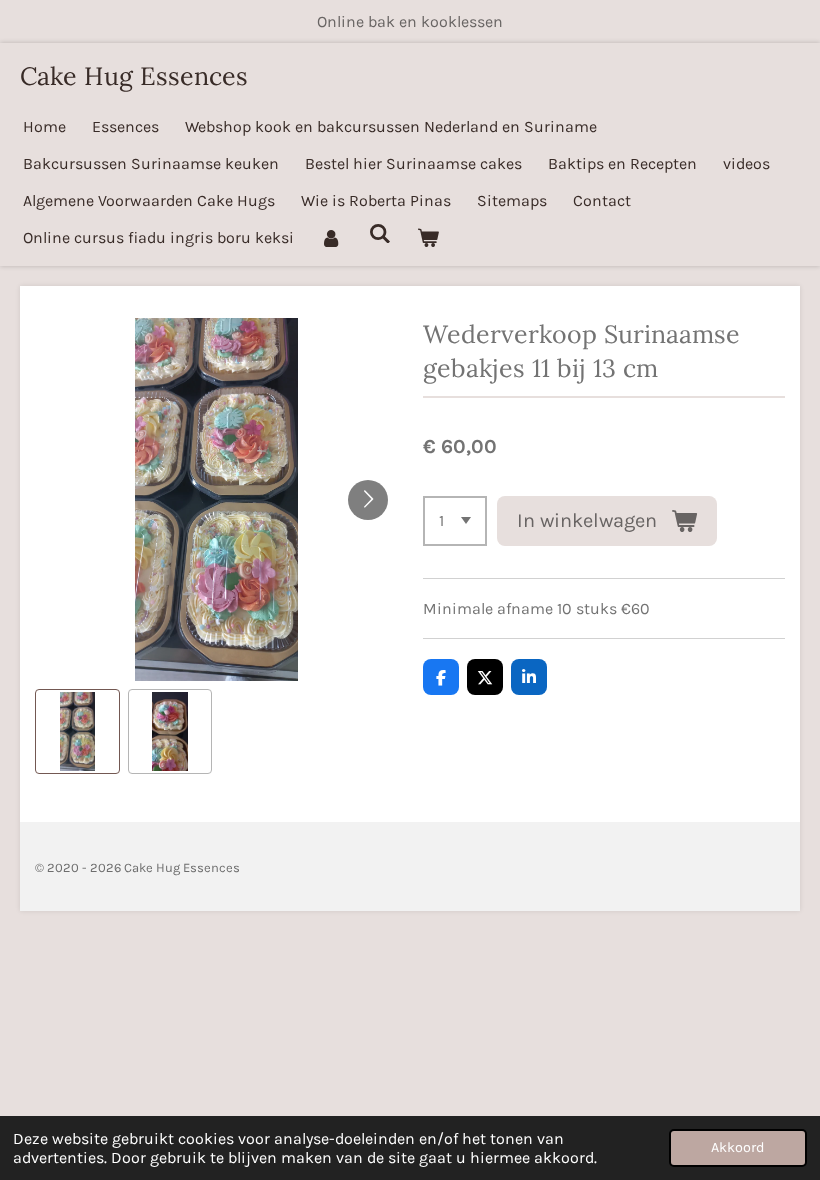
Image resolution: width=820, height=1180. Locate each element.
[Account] (331, 237)
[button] (77, 731)
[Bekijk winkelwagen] (428, 237)
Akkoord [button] (738, 1147)
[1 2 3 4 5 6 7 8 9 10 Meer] (455, 521)
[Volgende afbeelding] (368, 500)
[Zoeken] (379, 233)
